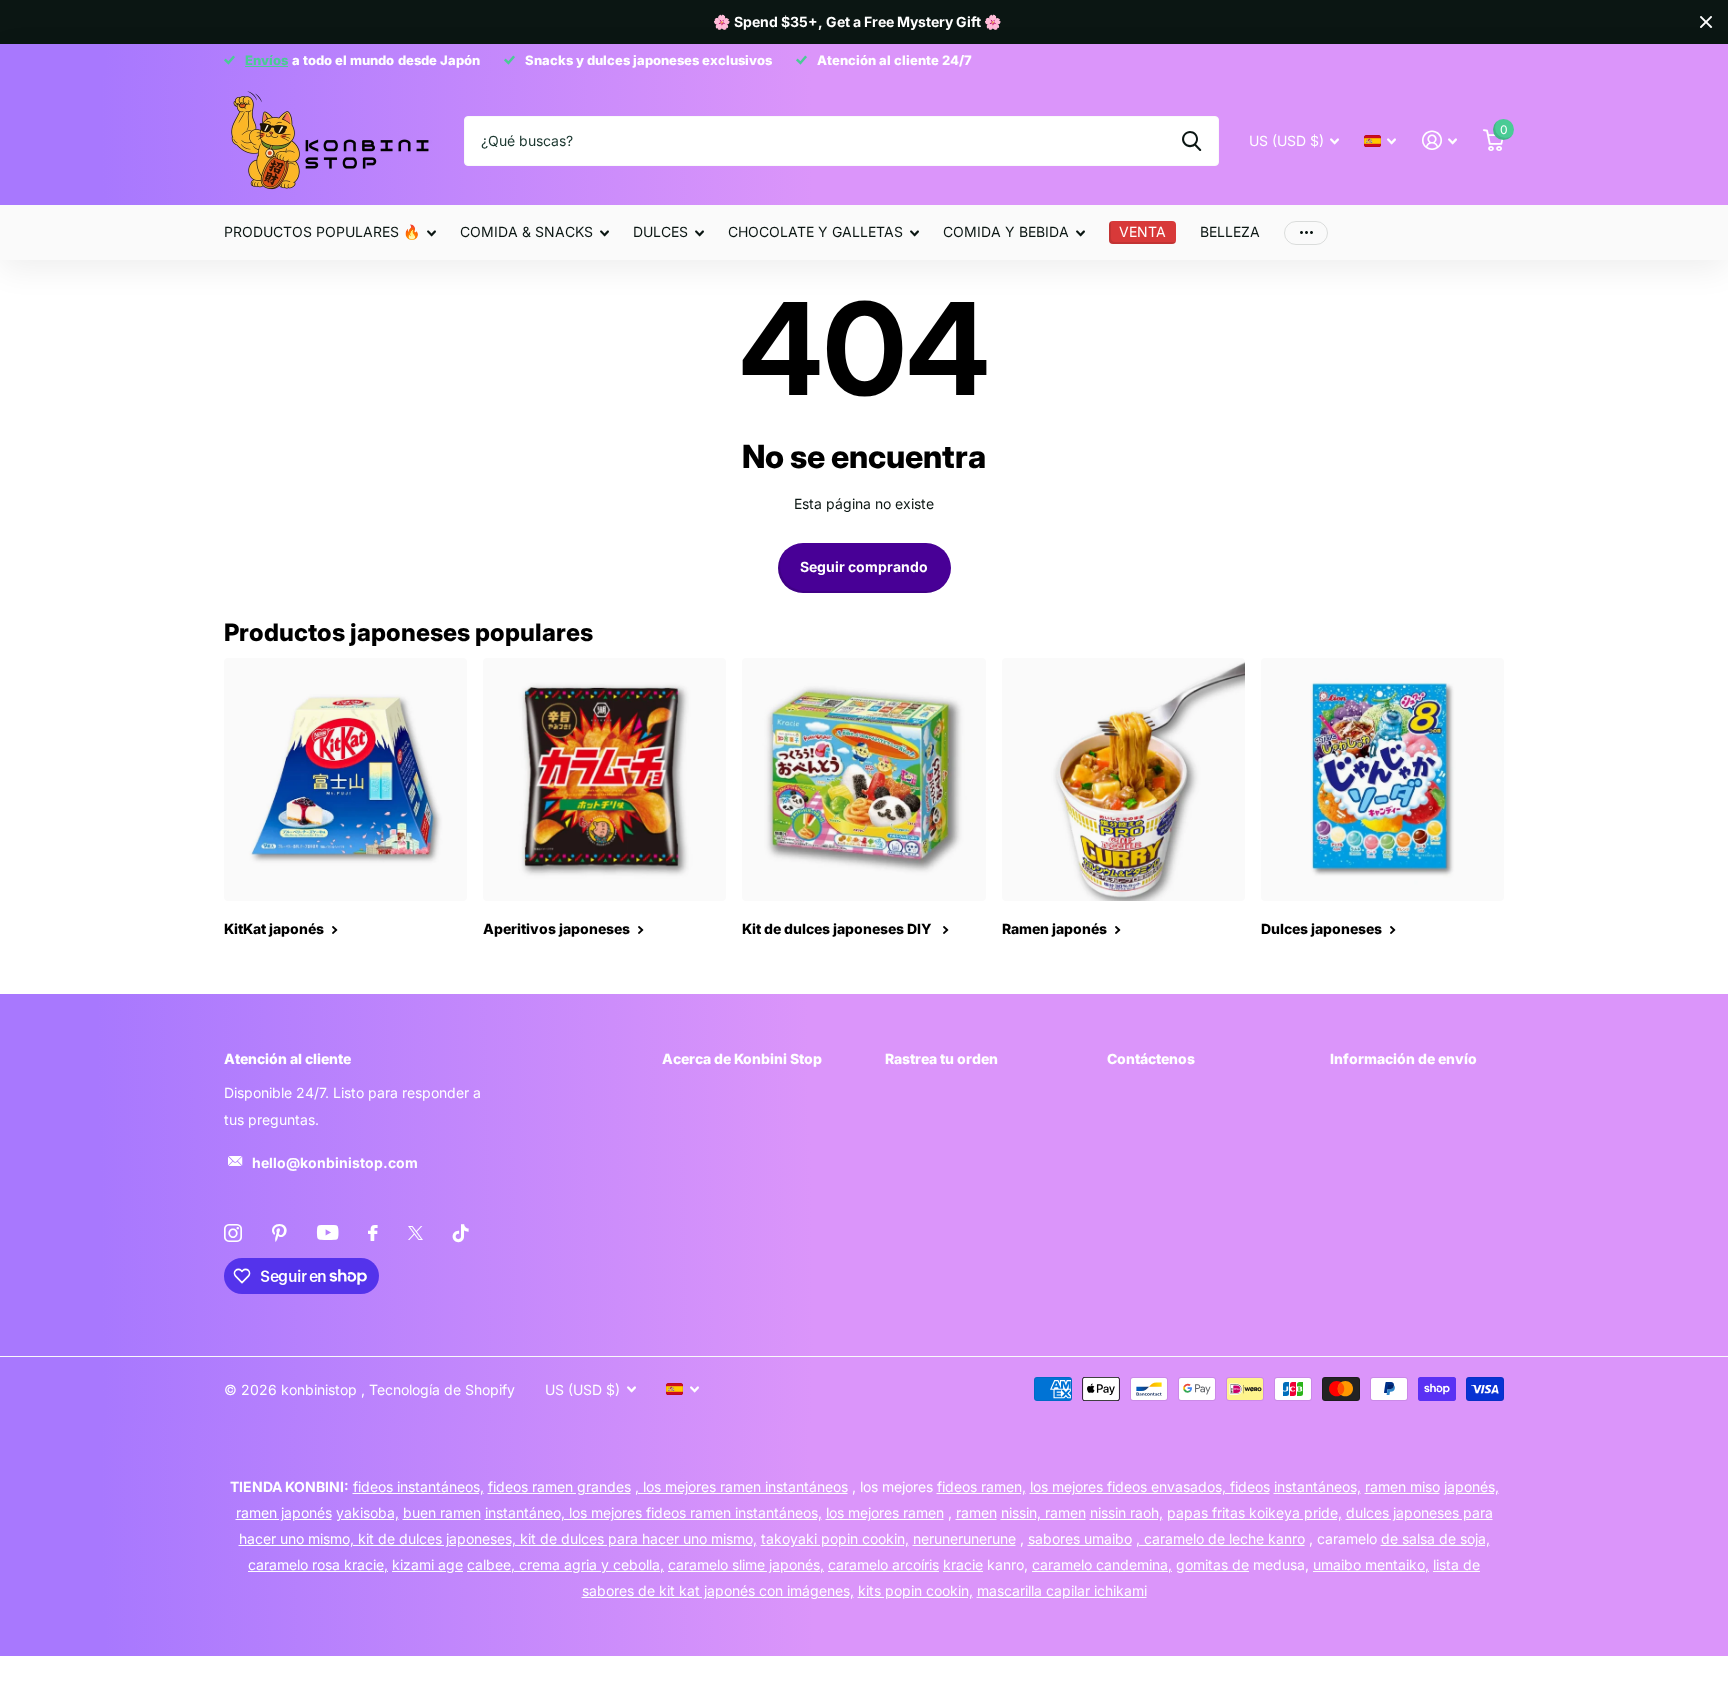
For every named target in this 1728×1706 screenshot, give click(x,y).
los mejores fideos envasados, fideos (1150, 1486)
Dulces (660, 231)
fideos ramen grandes (559, 1486)
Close (1706, 22)
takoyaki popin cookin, (835, 1538)
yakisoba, (367, 1512)
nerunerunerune (964, 1538)
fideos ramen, (981, 1486)
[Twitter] (415, 1233)
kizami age (427, 1564)
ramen (976, 1512)
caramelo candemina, (1102, 1564)
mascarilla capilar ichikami (1062, 1590)
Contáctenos (1151, 1058)
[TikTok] (461, 1233)
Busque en (1191, 141)
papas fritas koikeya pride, (1254, 1512)
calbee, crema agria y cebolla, (565, 1564)
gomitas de (1212, 1564)
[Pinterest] (279, 1233)
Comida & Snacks (526, 231)
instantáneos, (1317, 1486)
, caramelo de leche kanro (1220, 1538)
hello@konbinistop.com (335, 1162)
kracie (963, 1564)
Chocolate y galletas (815, 231)
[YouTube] (327, 1232)
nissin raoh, (1126, 1512)
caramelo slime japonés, (746, 1564)
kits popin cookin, (915, 1590)
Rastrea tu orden (941, 1058)
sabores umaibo (1080, 1538)
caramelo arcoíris (883, 1564)
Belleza (1230, 231)
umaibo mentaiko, (1371, 1564)
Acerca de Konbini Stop (742, 1058)
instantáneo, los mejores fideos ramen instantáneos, (653, 1512)
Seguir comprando (864, 566)
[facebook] (373, 1233)
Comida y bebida (1006, 231)
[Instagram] (233, 1233)
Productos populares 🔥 (322, 231)
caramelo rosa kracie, (318, 1564)
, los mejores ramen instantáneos (741, 1486)
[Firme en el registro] (1439, 140)
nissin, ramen (1043, 1512)
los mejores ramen (885, 1512)
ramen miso (1402, 1486)
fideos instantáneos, (418, 1486)
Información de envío (1403, 1058)
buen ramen (442, 1512)
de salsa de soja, (1435, 1538)
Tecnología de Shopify (442, 1389)
